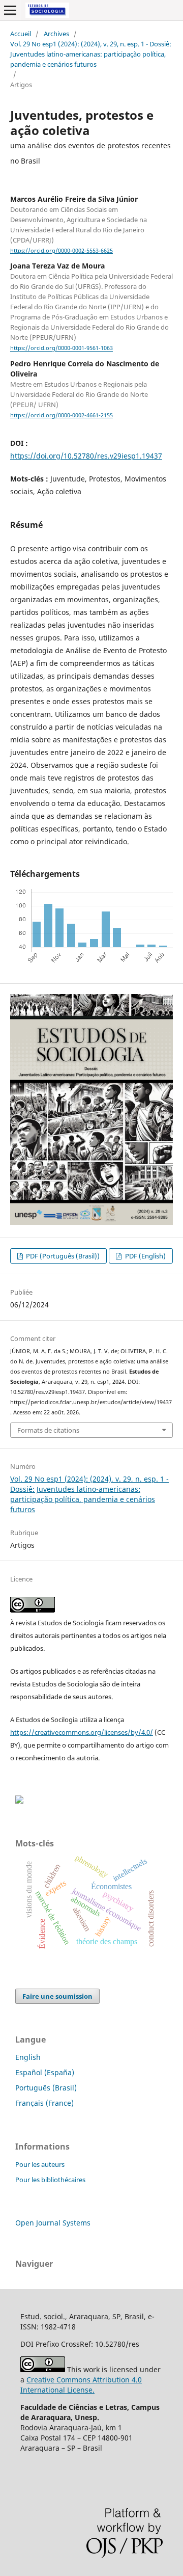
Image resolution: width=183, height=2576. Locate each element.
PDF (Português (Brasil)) (62, 1256)
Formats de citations (48, 1430)
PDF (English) (145, 1256)
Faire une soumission (57, 1996)
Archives (56, 34)
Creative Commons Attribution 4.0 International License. (81, 2385)
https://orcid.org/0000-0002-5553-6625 (62, 251)
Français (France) (44, 2103)
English (28, 2057)
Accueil (21, 34)
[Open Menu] (10, 10)
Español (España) (45, 2072)
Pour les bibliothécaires (50, 2180)
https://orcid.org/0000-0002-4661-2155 (62, 415)
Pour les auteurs (40, 2164)
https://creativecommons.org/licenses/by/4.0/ (82, 1732)
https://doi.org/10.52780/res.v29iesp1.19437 (86, 456)
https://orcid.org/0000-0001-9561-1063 (62, 348)
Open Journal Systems (53, 2223)
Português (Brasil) (46, 2088)
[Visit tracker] (19, 1801)
